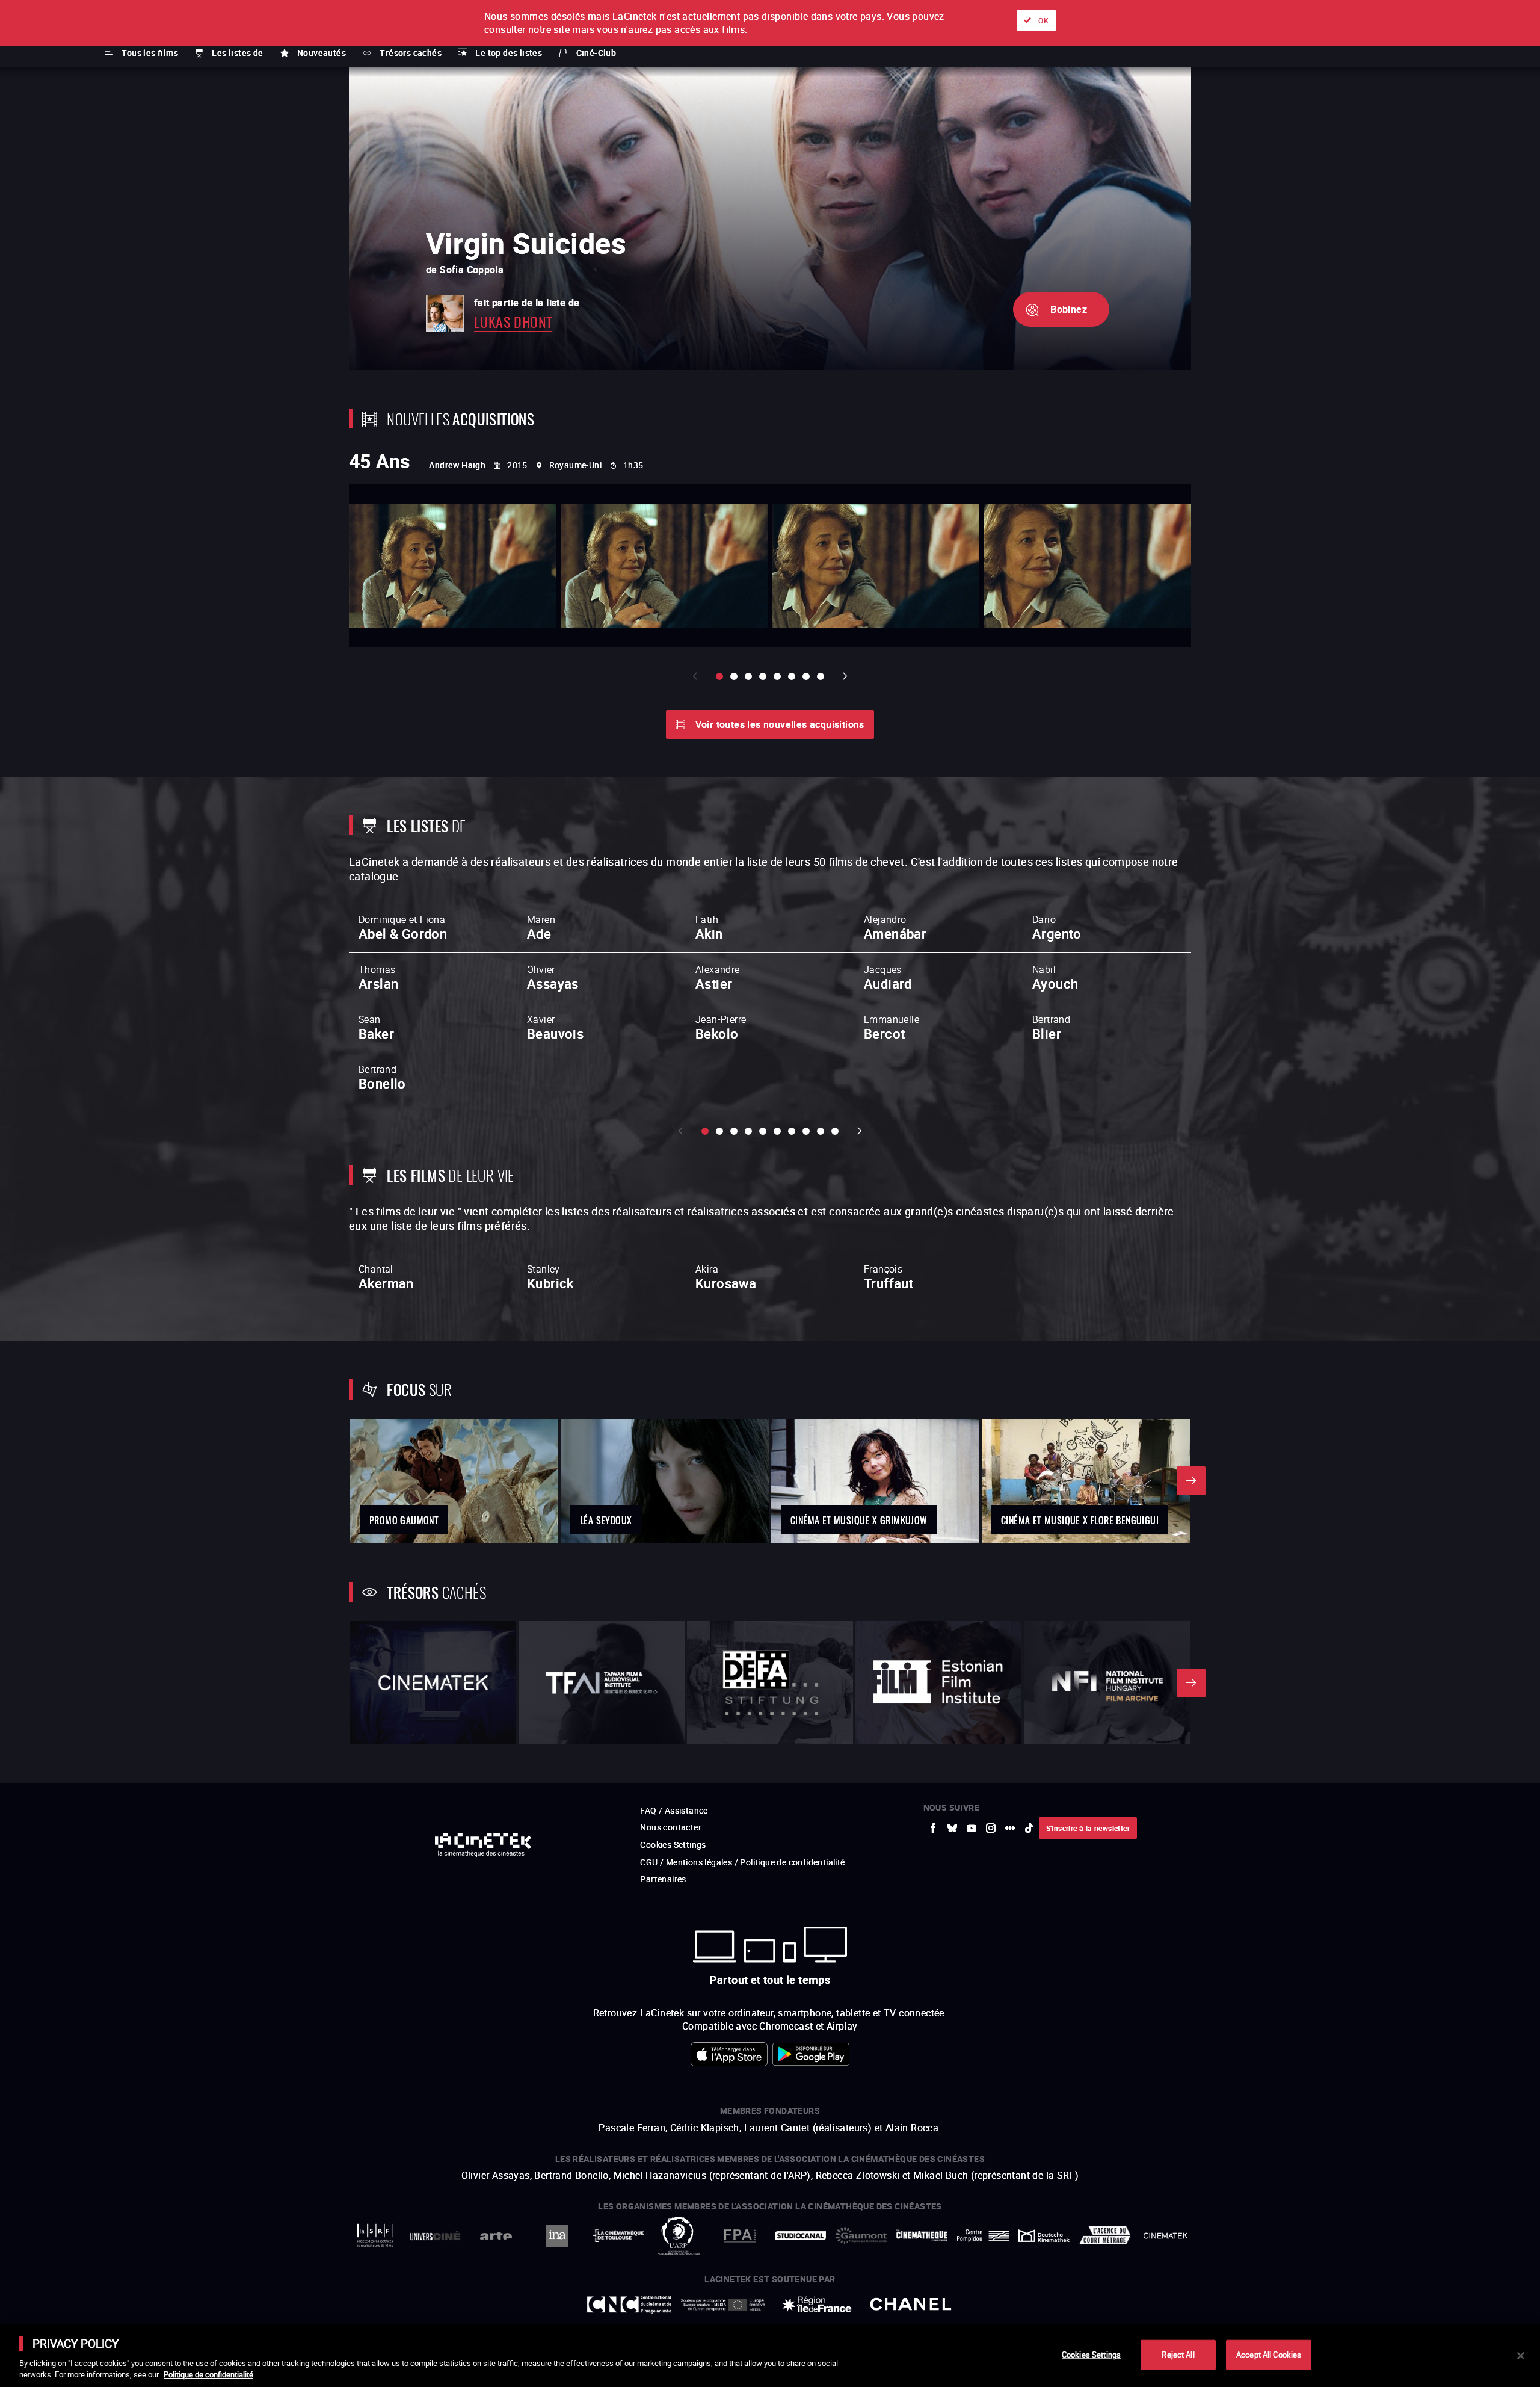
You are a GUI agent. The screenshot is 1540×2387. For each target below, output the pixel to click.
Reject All (1178, 2355)
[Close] (1521, 2356)
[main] (770, 2356)
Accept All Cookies (1269, 2355)
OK (1043, 20)
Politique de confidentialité (208, 2374)
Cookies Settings (1091, 2355)
